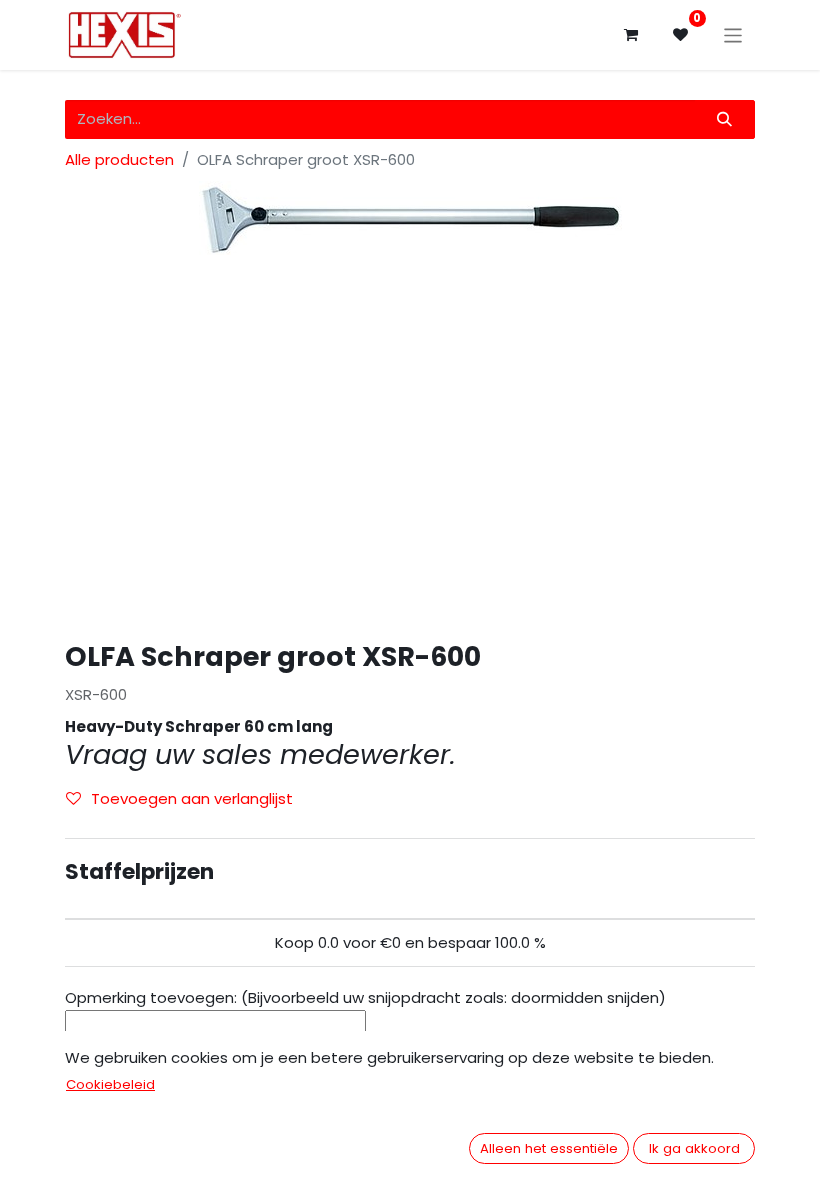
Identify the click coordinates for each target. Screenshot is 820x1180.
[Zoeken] (725, 119)
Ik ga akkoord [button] (694, 1148)
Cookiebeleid (110, 1084)
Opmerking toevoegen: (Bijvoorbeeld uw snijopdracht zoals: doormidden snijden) (365, 997)
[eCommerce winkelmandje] (631, 35)
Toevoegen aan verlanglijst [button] (192, 798)
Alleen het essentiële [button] (549, 1148)
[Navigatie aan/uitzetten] (733, 34)
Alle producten (119, 159)
